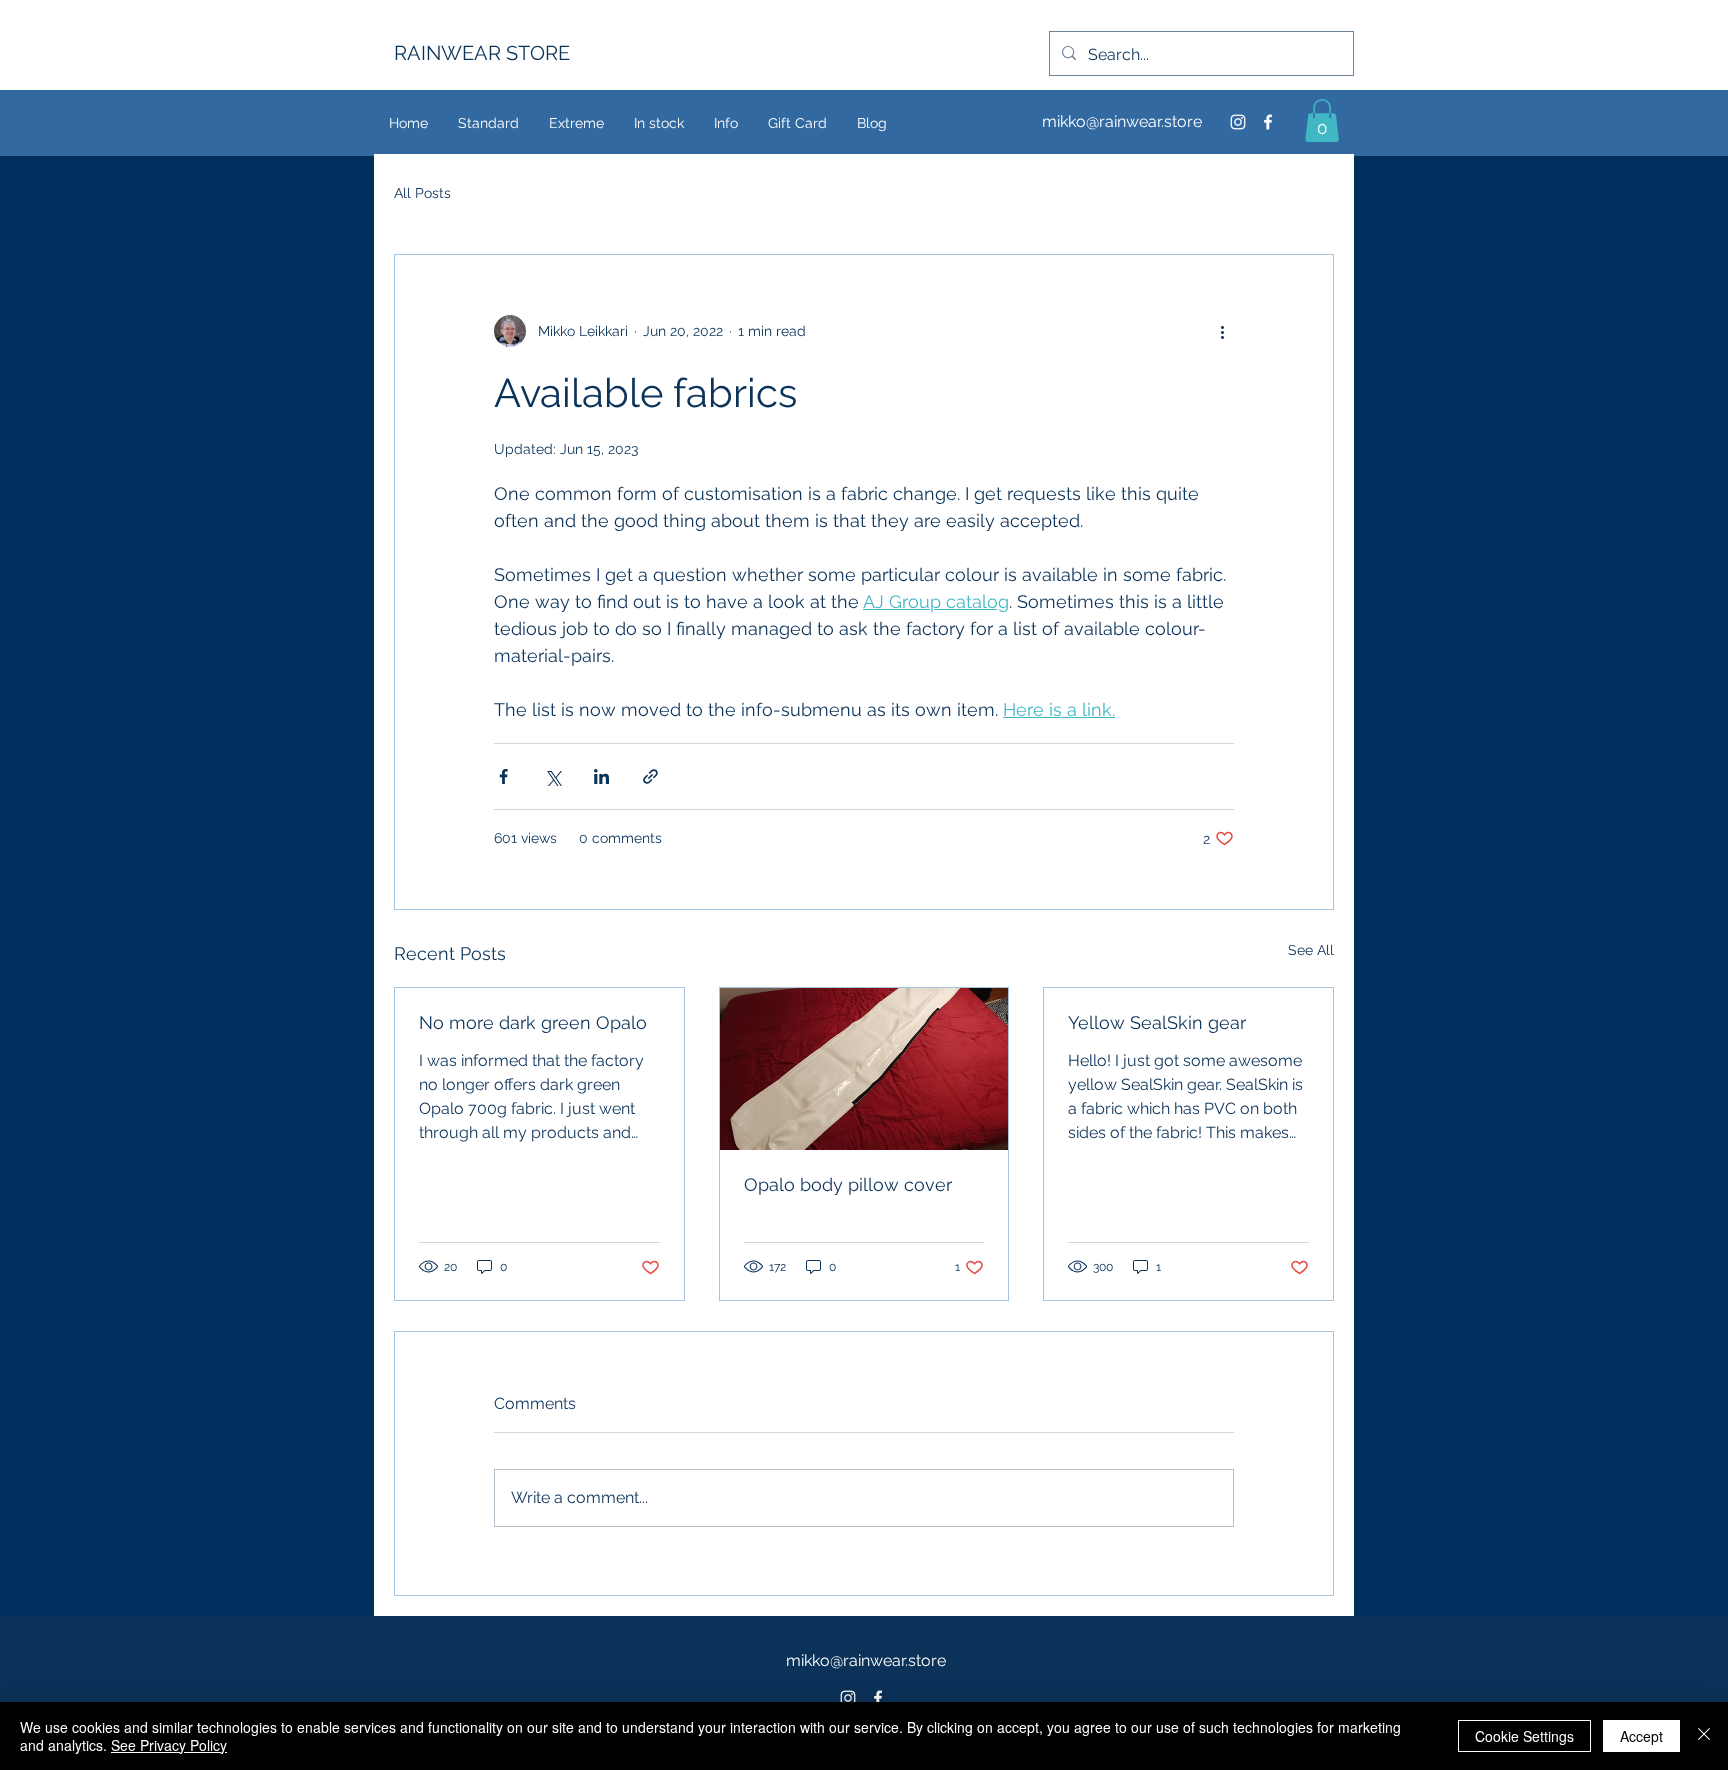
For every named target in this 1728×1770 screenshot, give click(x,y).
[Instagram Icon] (1238, 122)
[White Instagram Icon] (848, 1698)
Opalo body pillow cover (848, 1184)
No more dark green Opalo (533, 1022)
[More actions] (1222, 331)
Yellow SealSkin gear (1157, 1022)
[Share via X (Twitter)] (552, 776)
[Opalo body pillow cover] (864, 1069)
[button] (1322, 120)
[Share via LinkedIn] (601, 776)
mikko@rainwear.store (1122, 121)
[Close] (1704, 1736)
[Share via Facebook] (503, 776)
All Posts (422, 193)
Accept (1641, 1736)
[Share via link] (650, 776)
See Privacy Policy (169, 1745)
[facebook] (1268, 122)
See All (1311, 950)
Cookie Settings (1524, 1736)
